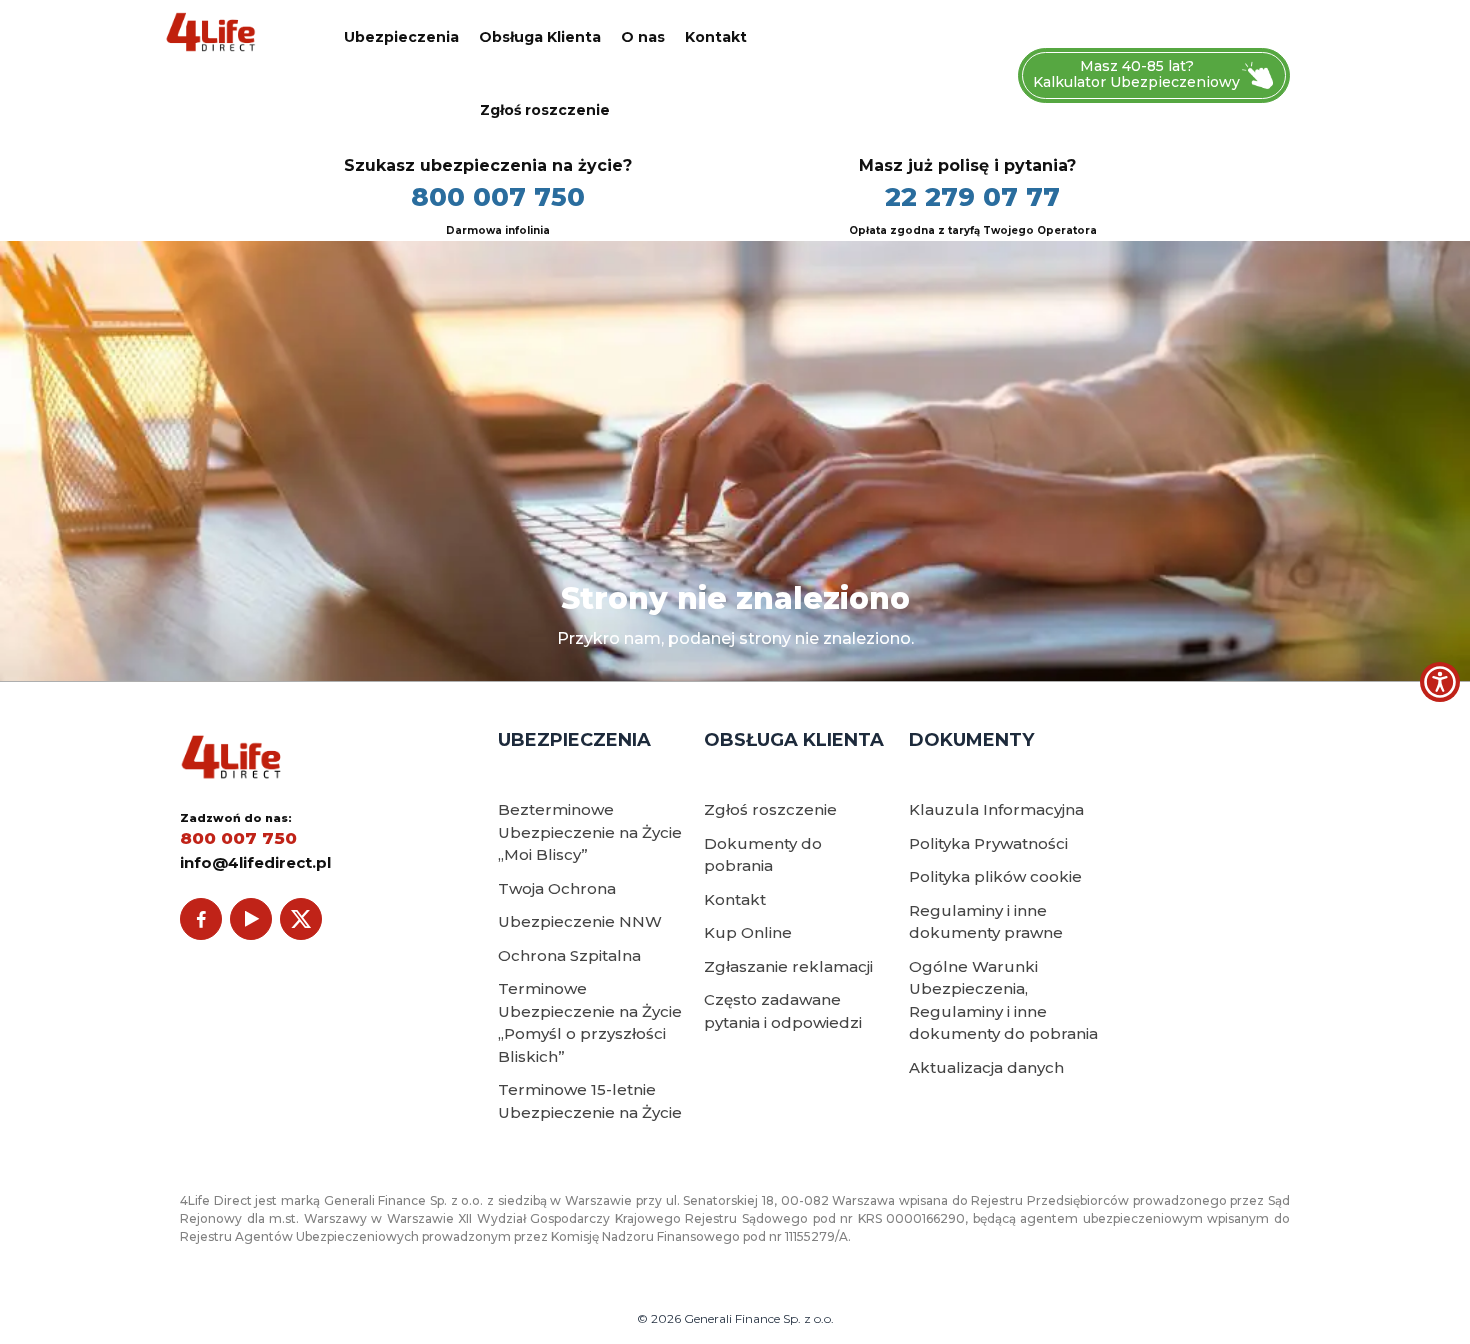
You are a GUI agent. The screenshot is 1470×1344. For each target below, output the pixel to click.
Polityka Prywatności (988, 843)
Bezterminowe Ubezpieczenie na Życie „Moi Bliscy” (590, 832)
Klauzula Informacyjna (996, 809)
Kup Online (748, 932)
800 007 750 (498, 197)
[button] (1440, 682)
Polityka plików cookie (995, 876)
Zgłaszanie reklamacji (788, 966)
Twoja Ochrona (557, 888)
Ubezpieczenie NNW (580, 921)
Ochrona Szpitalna (569, 955)
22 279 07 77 (972, 197)
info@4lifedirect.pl (255, 862)
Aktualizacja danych (986, 1067)
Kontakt (716, 37)
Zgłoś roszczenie (545, 110)
